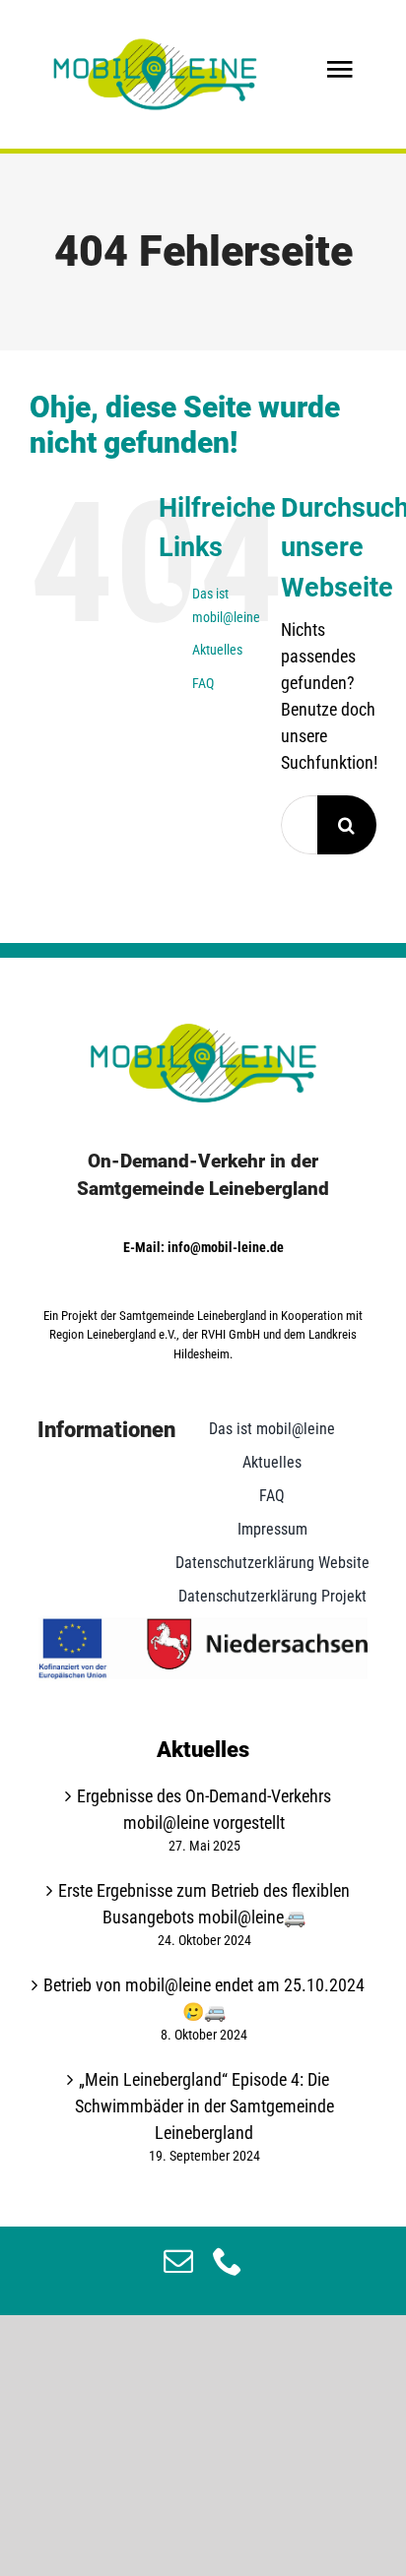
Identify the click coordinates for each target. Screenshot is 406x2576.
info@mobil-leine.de (226, 1247)
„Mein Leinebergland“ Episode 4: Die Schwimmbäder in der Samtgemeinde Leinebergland (204, 2106)
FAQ (203, 683)
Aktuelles (217, 650)
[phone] (228, 2261)
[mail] (178, 2261)
